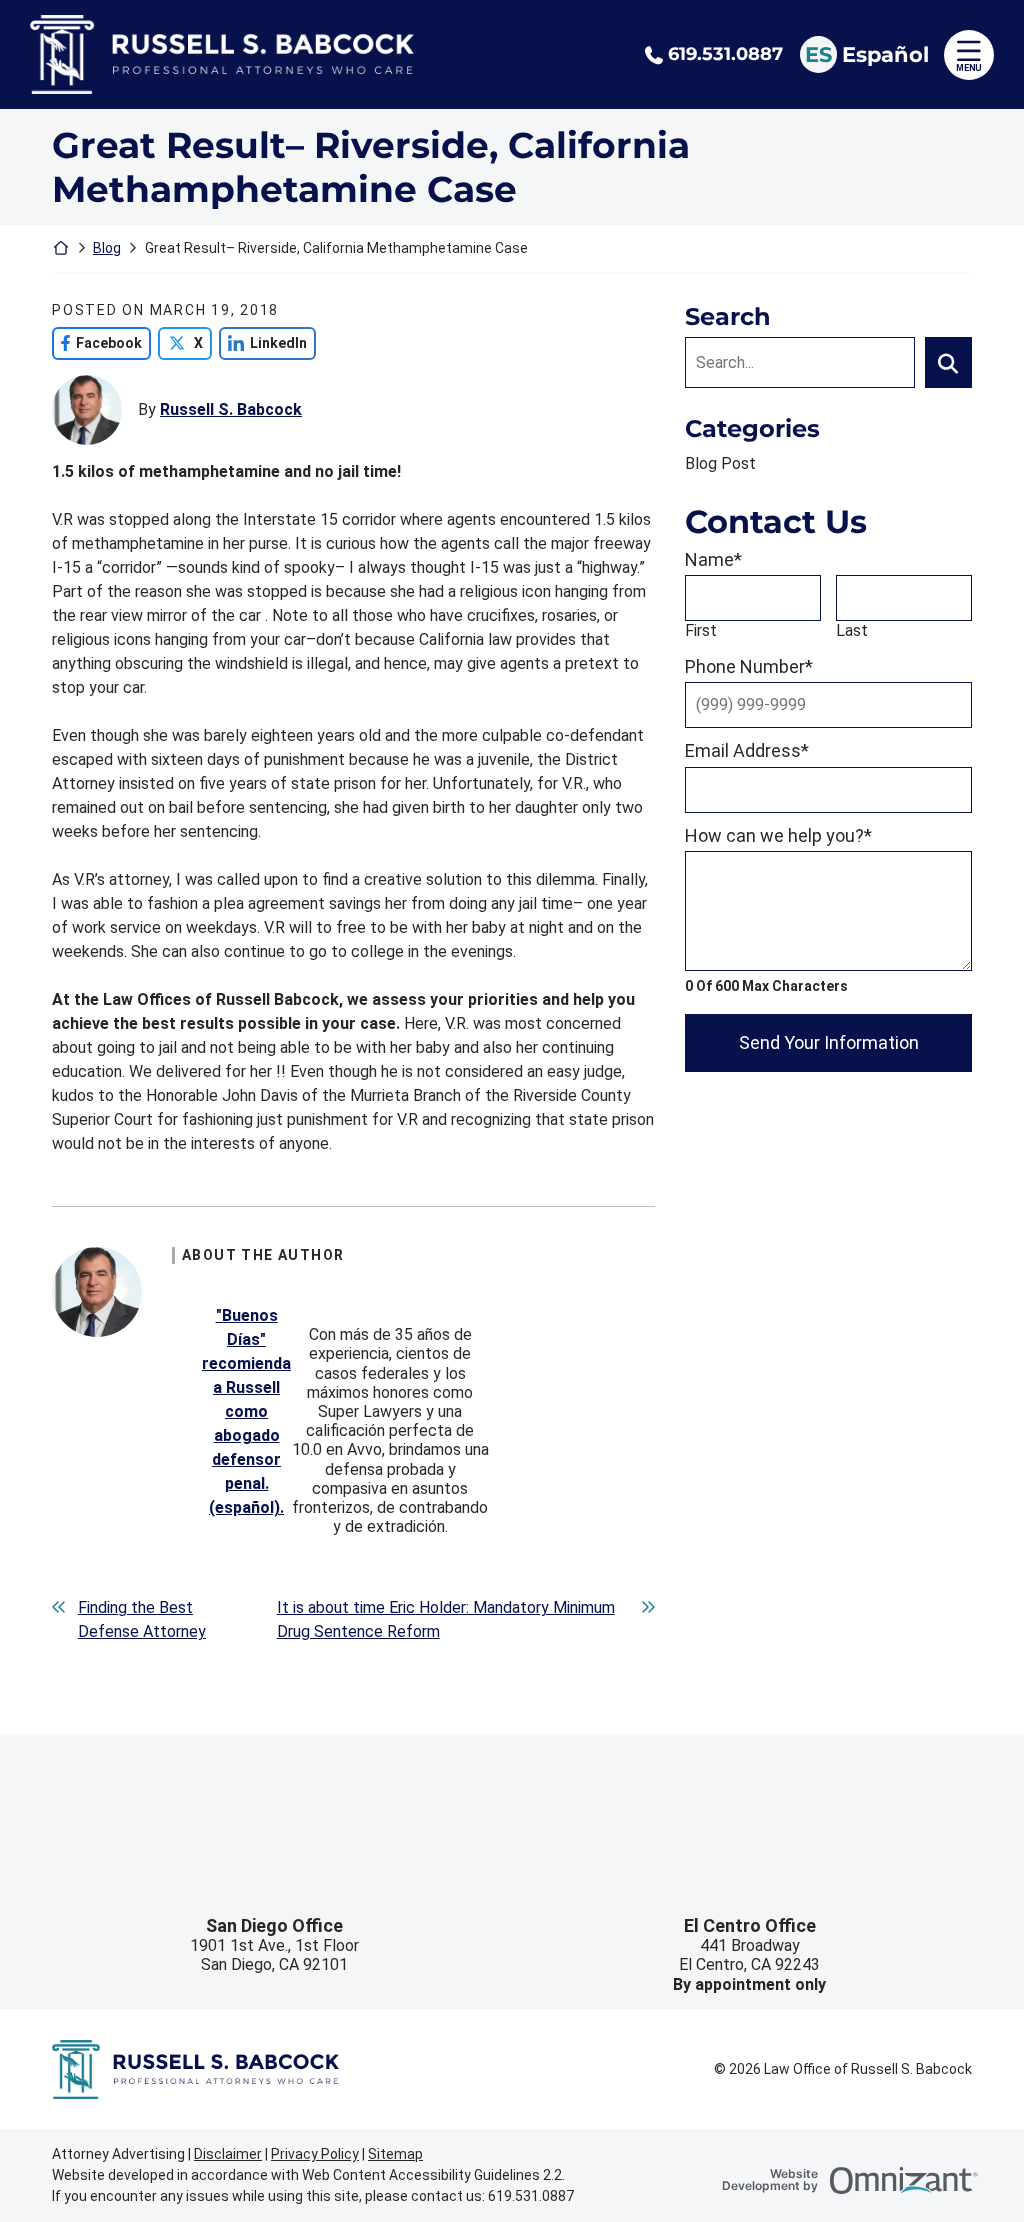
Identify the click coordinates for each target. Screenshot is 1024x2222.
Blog (107, 248)
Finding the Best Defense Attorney (142, 1619)
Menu (969, 68)
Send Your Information (829, 1042)
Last (852, 630)
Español (885, 54)
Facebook (97, 343)
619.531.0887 (725, 54)
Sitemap (395, 2154)
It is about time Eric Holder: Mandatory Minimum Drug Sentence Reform (446, 1619)
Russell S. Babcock (231, 409)
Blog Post (720, 463)
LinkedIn (263, 343)
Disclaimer (228, 2154)
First (701, 630)
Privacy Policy (315, 2154)
